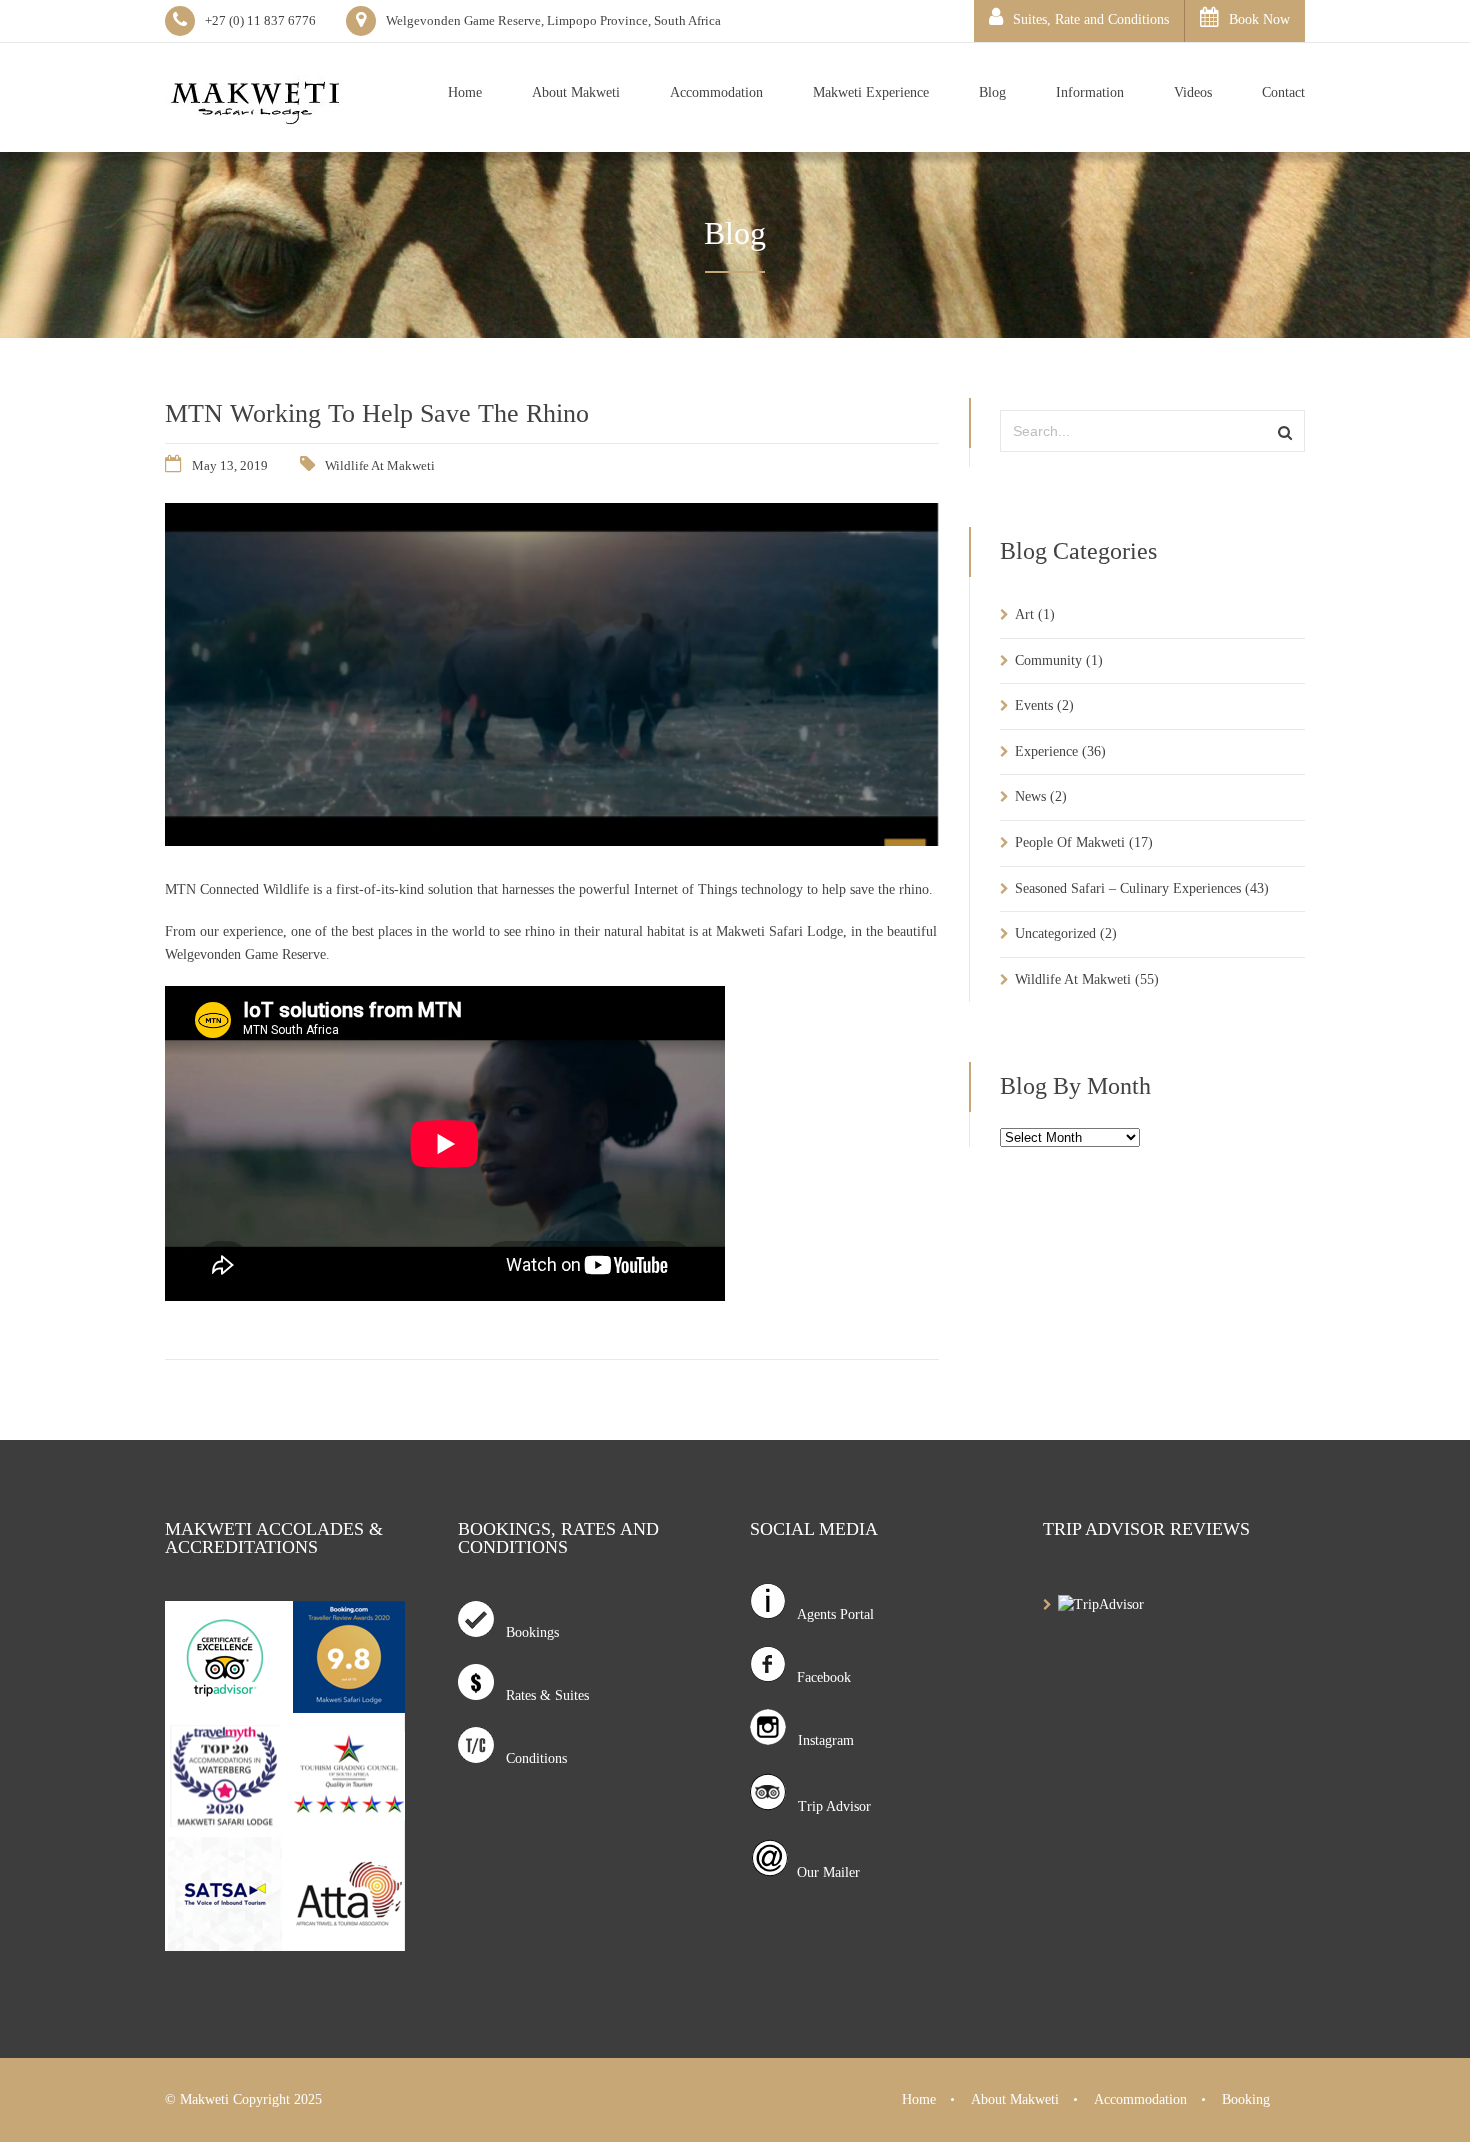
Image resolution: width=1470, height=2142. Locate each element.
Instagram (820, 1740)
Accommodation (1140, 2099)
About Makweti (1015, 2099)
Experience (1046, 751)
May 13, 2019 (230, 465)
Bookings (526, 1632)
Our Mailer (824, 1872)
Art (1024, 614)
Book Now (1259, 19)
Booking (1246, 2099)
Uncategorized (1055, 933)
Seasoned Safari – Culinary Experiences (1128, 888)
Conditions (530, 1758)
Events (1034, 705)
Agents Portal (829, 1614)
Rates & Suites (541, 1695)
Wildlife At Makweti (380, 465)
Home (919, 2099)
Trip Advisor (828, 1806)
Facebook (818, 1677)
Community (1048, 660)
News (1030, 796)
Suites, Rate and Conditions (1091, 19)
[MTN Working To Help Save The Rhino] (552, 840)
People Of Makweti (1070, 842)
